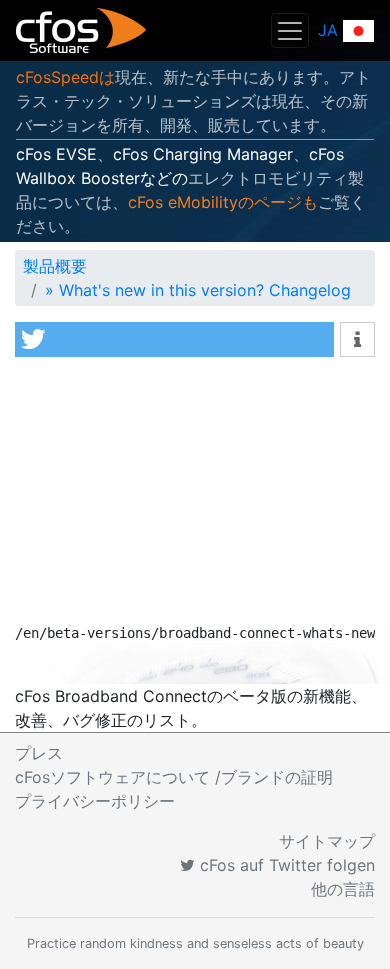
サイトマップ (327, 841)
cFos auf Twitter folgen (285, 865)
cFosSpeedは (65, 77)
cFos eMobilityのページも (223, 202)
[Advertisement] (195, 495)
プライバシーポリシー (95, 801)
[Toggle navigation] (290, 30)
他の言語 (343, 889)
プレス (39, 753)
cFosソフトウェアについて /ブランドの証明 (174, 777)
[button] (174, 339)
